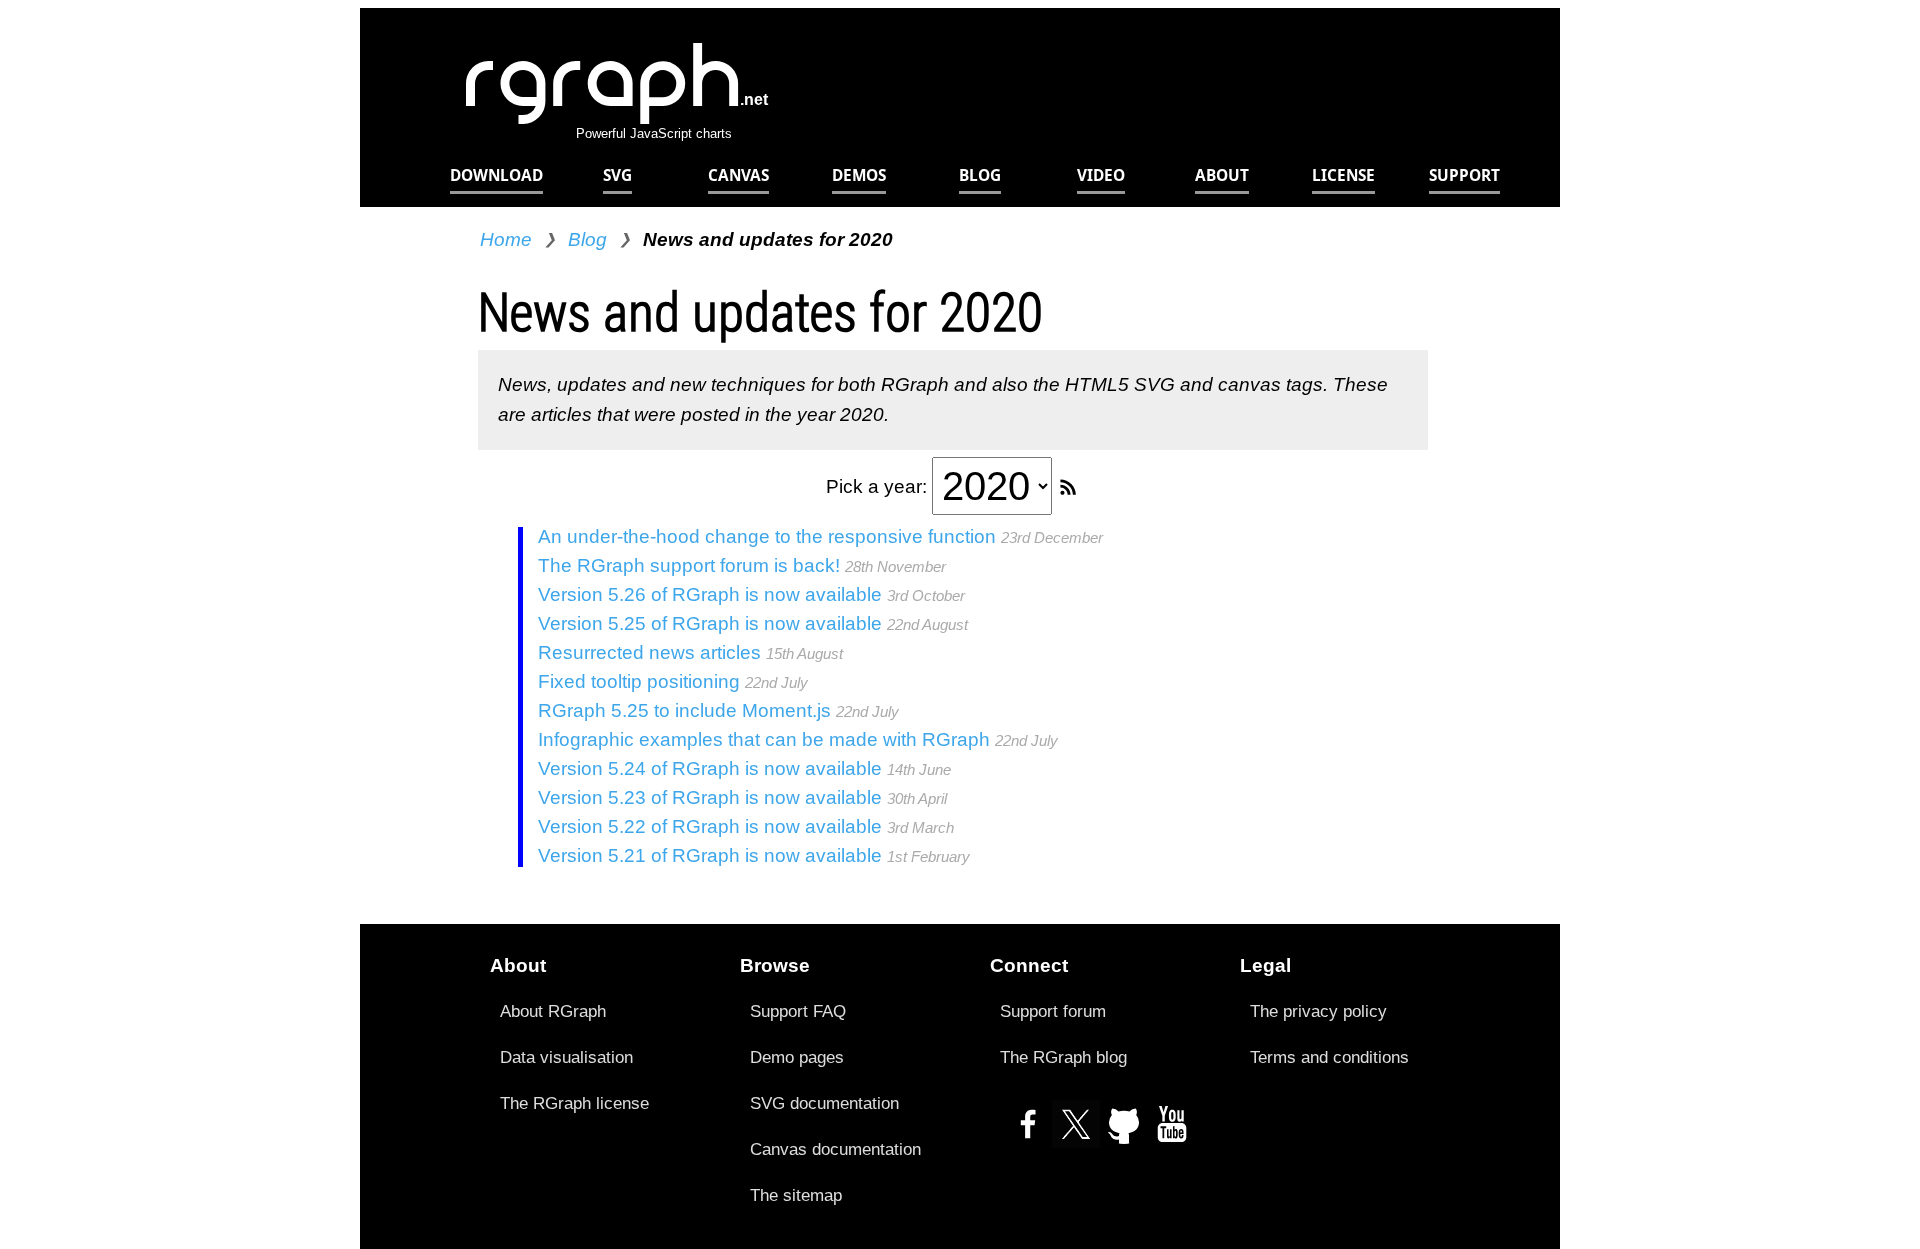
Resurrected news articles (649, 652)
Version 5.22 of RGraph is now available (710, 826)
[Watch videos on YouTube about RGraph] (1172, 1132)
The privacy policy (1318, 1011)
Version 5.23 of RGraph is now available (710, 797)
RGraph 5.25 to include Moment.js (684, 710)
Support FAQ (798, 1011)
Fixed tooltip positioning (639, 681)
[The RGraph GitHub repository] (1124, 1132)
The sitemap (796, 1195)
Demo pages (797, 1057)
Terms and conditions (1329, 1057)
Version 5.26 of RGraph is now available (710, 594)
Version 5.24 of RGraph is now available (710, 768)
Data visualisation (566, 1057)
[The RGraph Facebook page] (1028, 1132)
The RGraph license (574, 1103)
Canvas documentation (835, 1149)
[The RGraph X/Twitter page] (1076, 1132)
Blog (587, 239)
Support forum (1053, 1011)
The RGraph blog (1063, 1057)
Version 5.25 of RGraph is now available (710, 623)
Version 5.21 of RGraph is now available (710, 855)
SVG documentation (824, 1103)
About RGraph (553, 1011)
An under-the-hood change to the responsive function (767, 536)
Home (506, 239)
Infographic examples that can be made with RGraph (764, 739)
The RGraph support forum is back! (689, 565)
